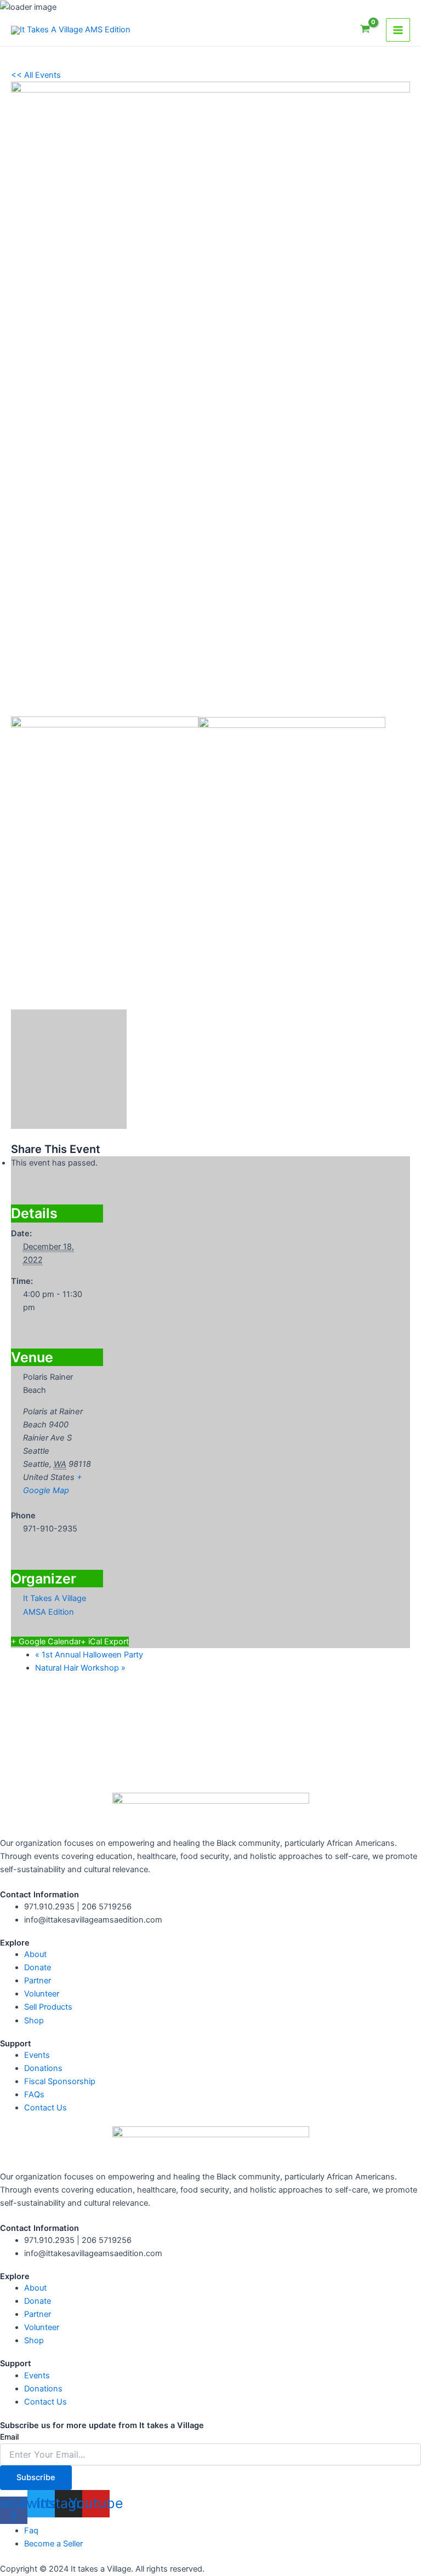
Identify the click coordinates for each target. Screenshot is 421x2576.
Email (9, 2437)
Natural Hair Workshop (80, 1668)
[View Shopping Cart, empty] (365, 30)
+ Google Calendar (46, 1642)
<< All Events (36, 75)
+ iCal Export (105, 1642)
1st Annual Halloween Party (89, 1655)
